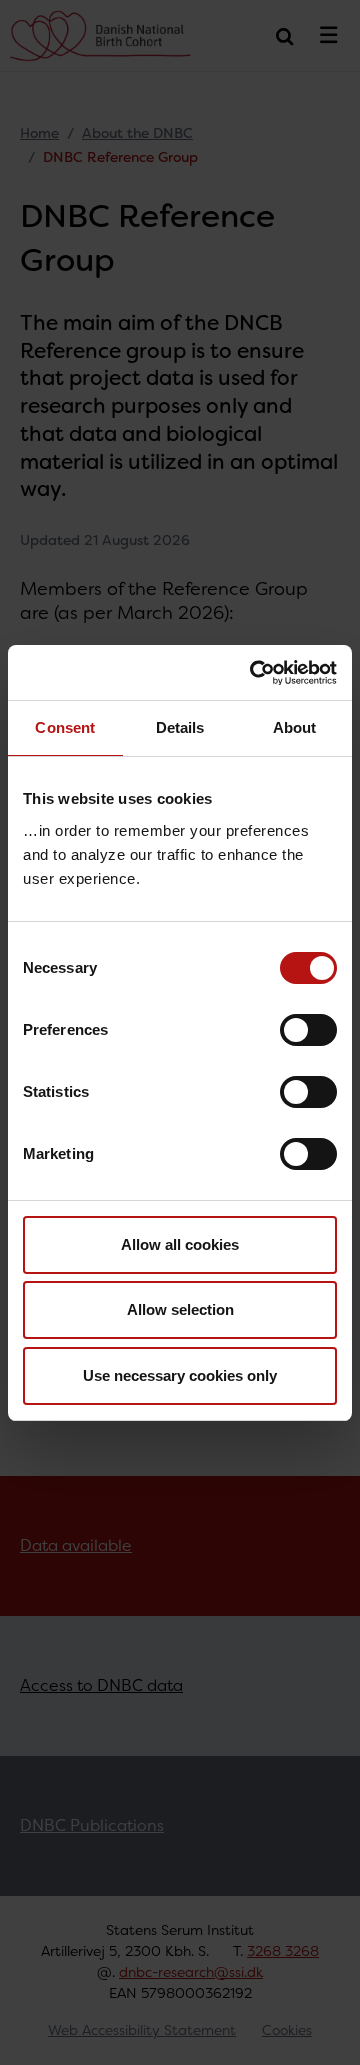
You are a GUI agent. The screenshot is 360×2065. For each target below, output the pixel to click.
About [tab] (295, 727)
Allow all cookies (180, 1244)
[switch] (308, 1030)
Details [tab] (180, 727)
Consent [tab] (65, 727)
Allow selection (180, 1309)
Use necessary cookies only (180, 1375)
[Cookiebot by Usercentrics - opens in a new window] (254, 673)
